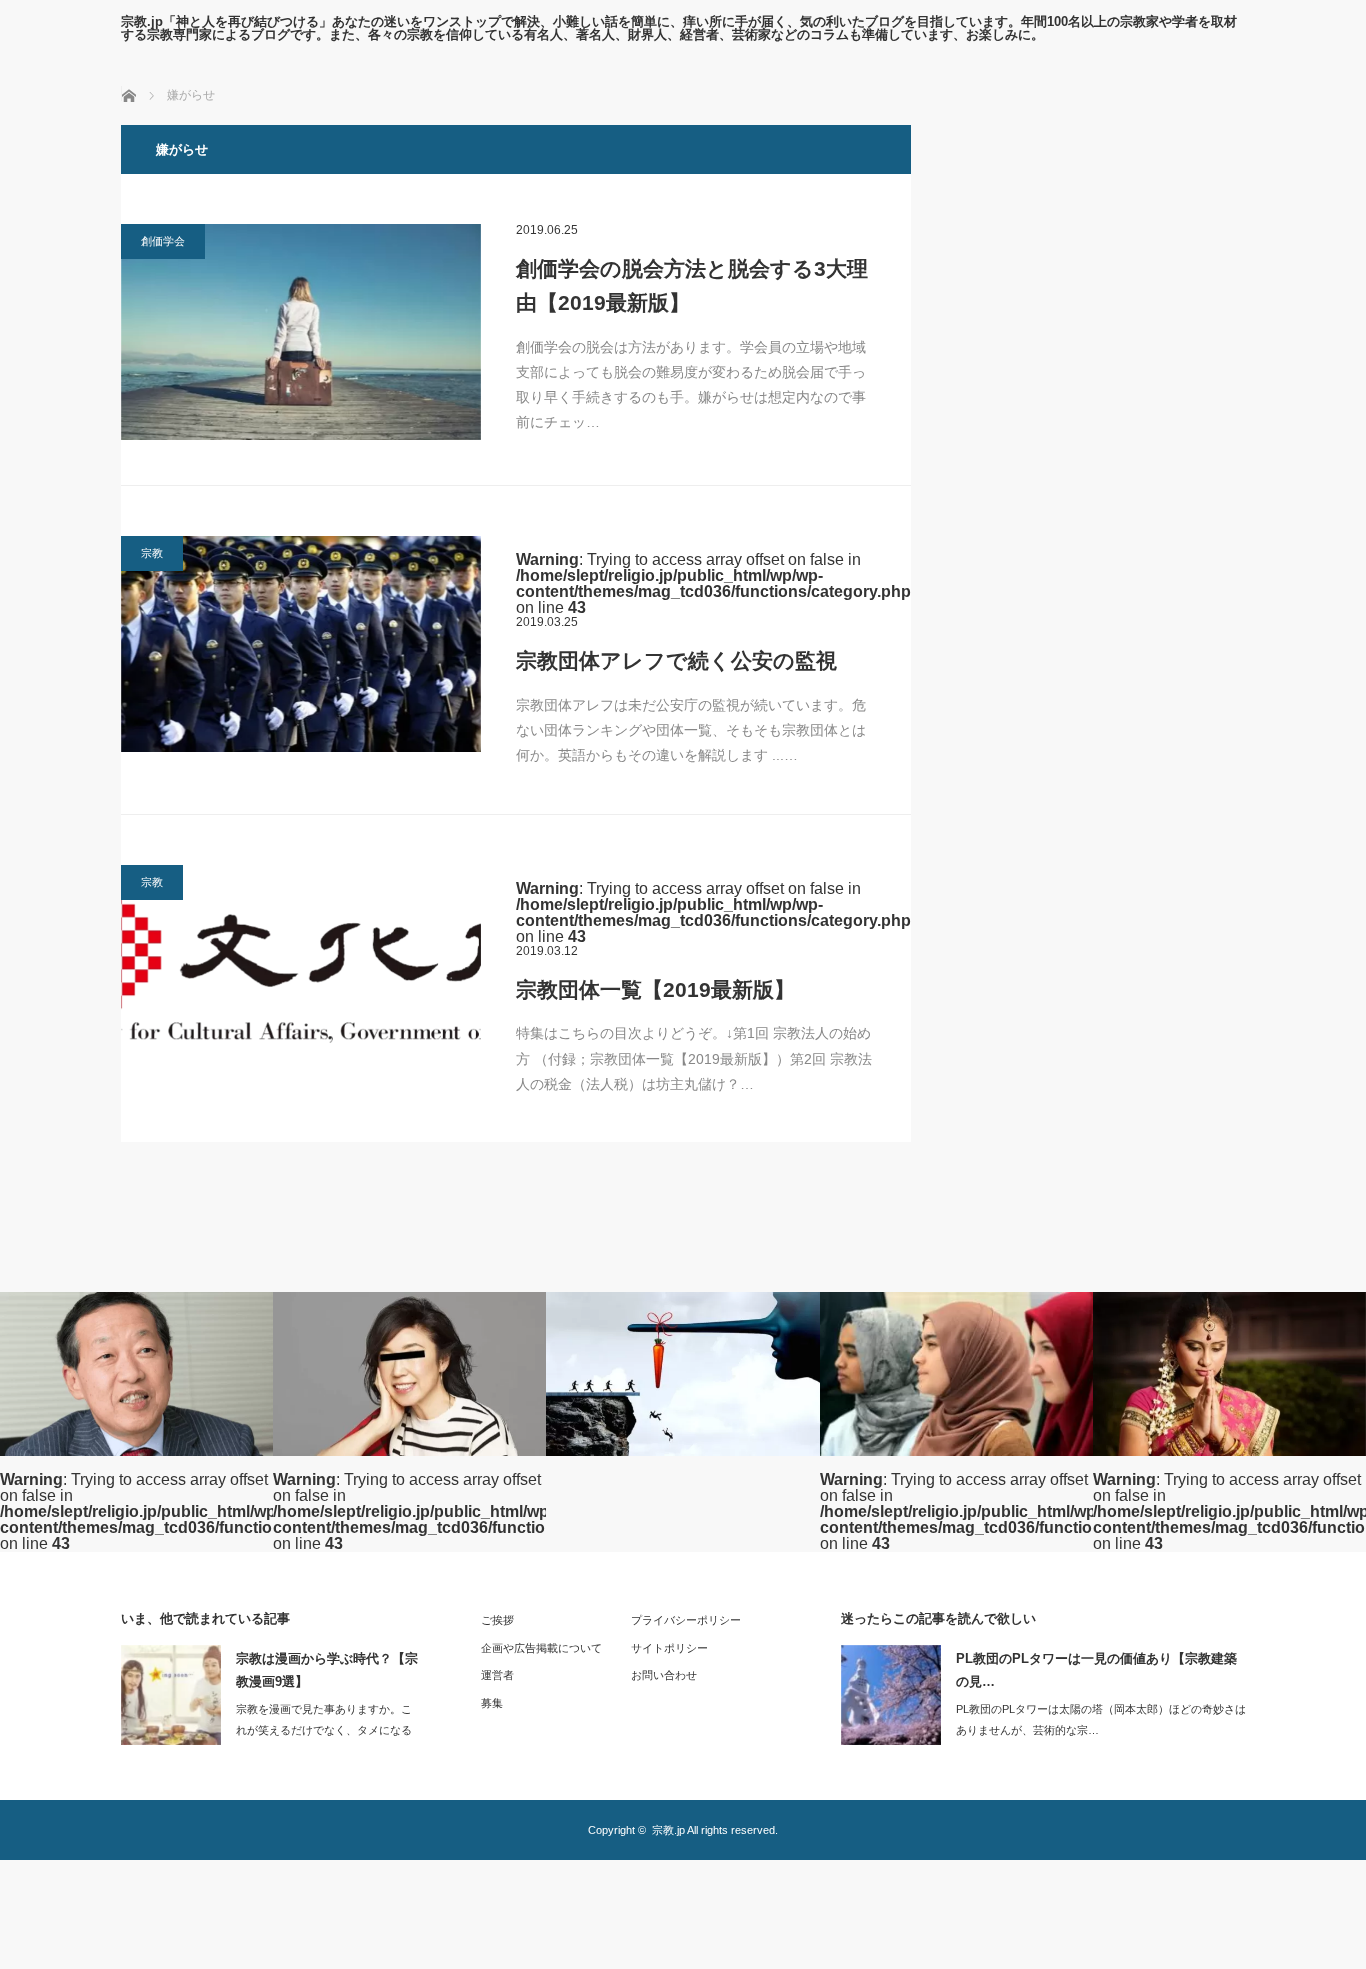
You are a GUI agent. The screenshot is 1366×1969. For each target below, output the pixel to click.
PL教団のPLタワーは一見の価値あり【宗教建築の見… (1096, 1670)
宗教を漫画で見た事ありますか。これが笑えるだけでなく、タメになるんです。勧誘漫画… (324, 1730)
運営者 (497, 1675)
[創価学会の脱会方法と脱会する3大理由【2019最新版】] (301, 332)
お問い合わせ (664, 1675)
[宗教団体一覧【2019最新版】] (301, 967)
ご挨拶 (497, 1620)
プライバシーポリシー (686, 1620)
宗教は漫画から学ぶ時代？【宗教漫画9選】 (327, 1670)
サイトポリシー (669, 1648)
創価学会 (163, 241)
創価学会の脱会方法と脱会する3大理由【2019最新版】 (692, 285)
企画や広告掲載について (541, 1648)
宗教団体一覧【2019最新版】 (655, 989)
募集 (492, 1703)
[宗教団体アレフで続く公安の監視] (301, 644)
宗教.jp (668, 1830)
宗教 (152, 553)
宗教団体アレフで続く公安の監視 (676, 660)
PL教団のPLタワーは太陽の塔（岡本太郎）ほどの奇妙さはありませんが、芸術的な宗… (1101, 1719)
